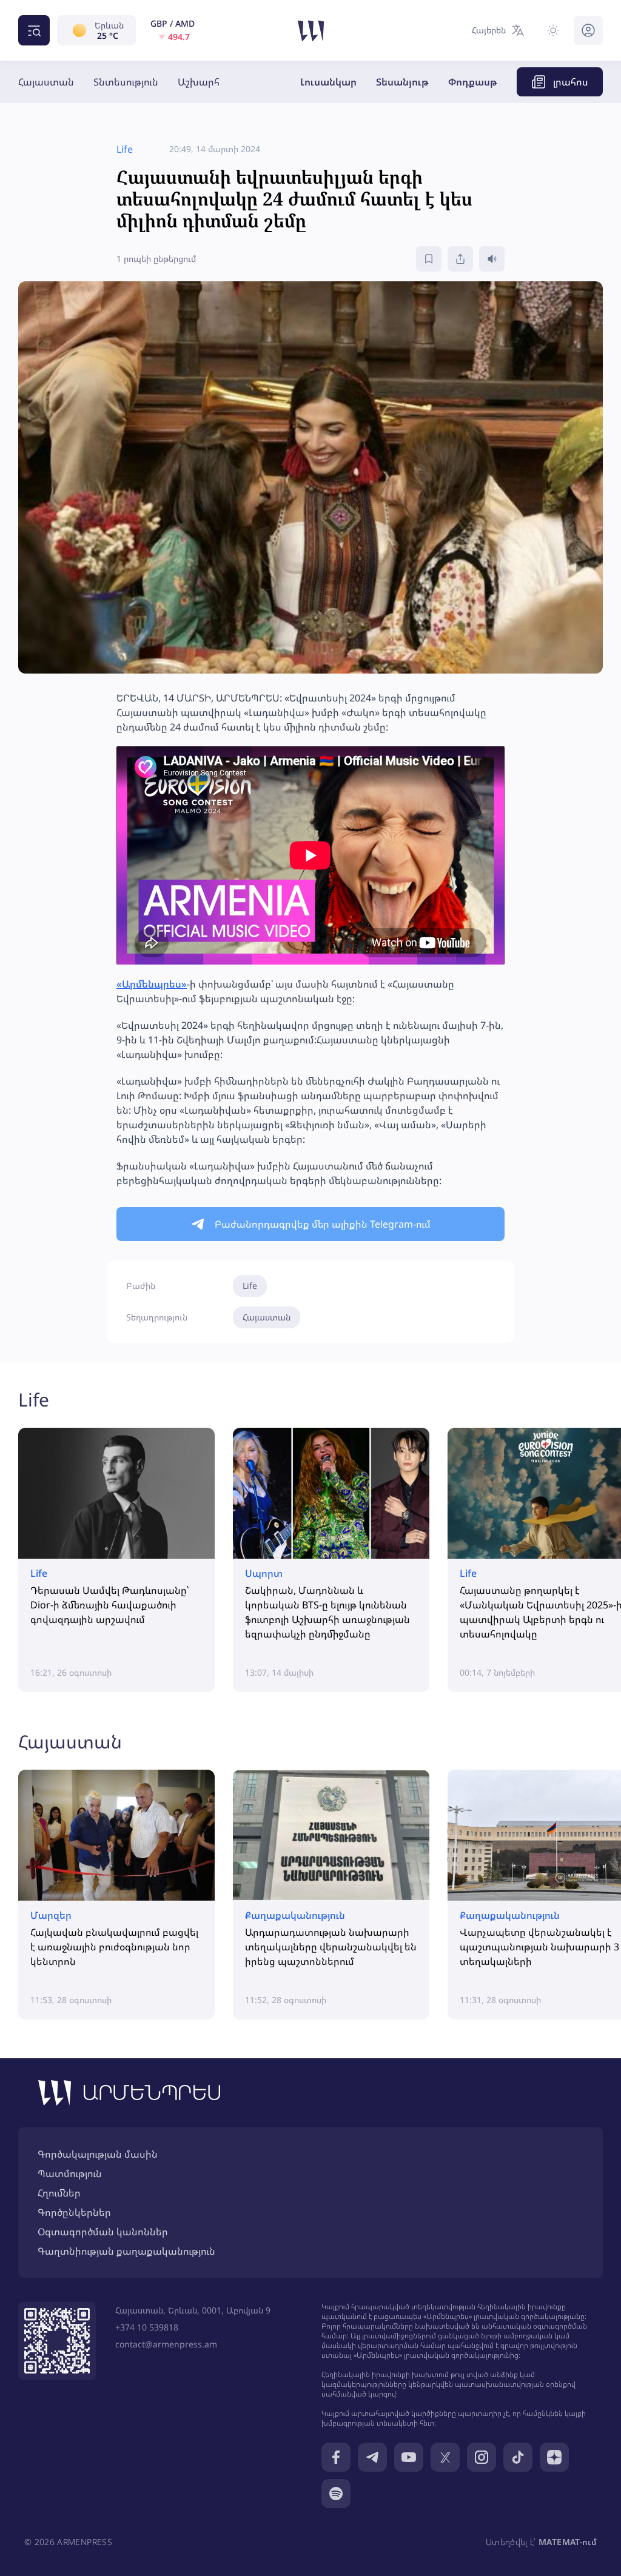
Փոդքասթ (473, 82)
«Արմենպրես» (152, 984)
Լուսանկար (328, 82)
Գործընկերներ (74, 2212)
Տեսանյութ (402, 82)
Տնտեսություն (126, 82)
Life (250, 1286)
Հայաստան (46, 82)
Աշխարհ (199, 82)
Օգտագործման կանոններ (103, 2232)
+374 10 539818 (147, 2327)
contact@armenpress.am (166, 2344)
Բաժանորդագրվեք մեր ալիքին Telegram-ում (323, 1224)
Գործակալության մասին (98, 2154)
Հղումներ (59, 2193)
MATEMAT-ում (568, 2542)
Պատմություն (70, 2173)
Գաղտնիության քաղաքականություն (126, 2251)
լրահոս (571, 82)
